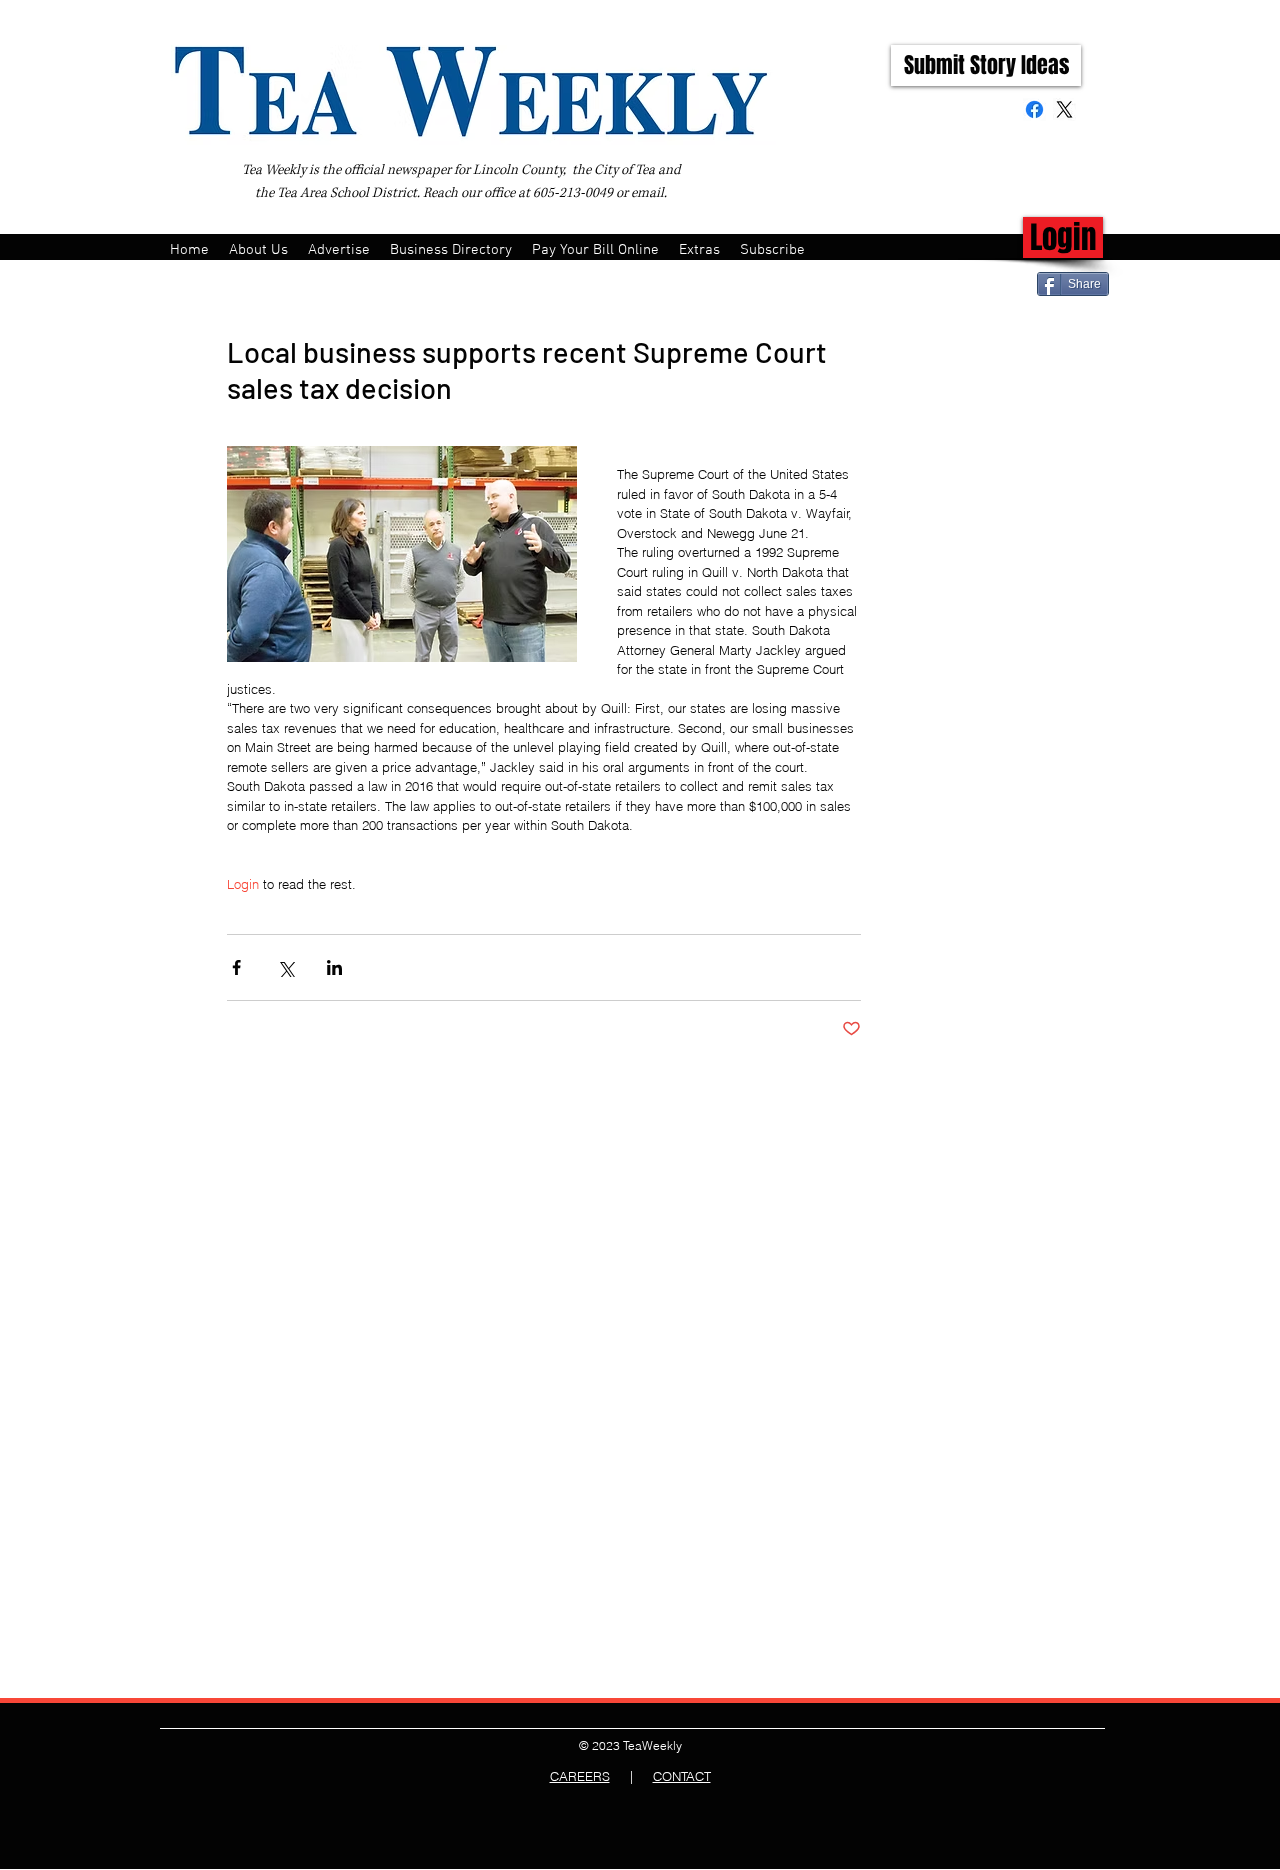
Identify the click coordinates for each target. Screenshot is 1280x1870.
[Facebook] (1034, 109)
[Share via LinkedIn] (334, 967)
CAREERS (580, 1776)
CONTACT (682, 1776)
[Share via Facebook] (236, 967)
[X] (1064, 109)
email (647, 193)
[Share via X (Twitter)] (285, 967)
